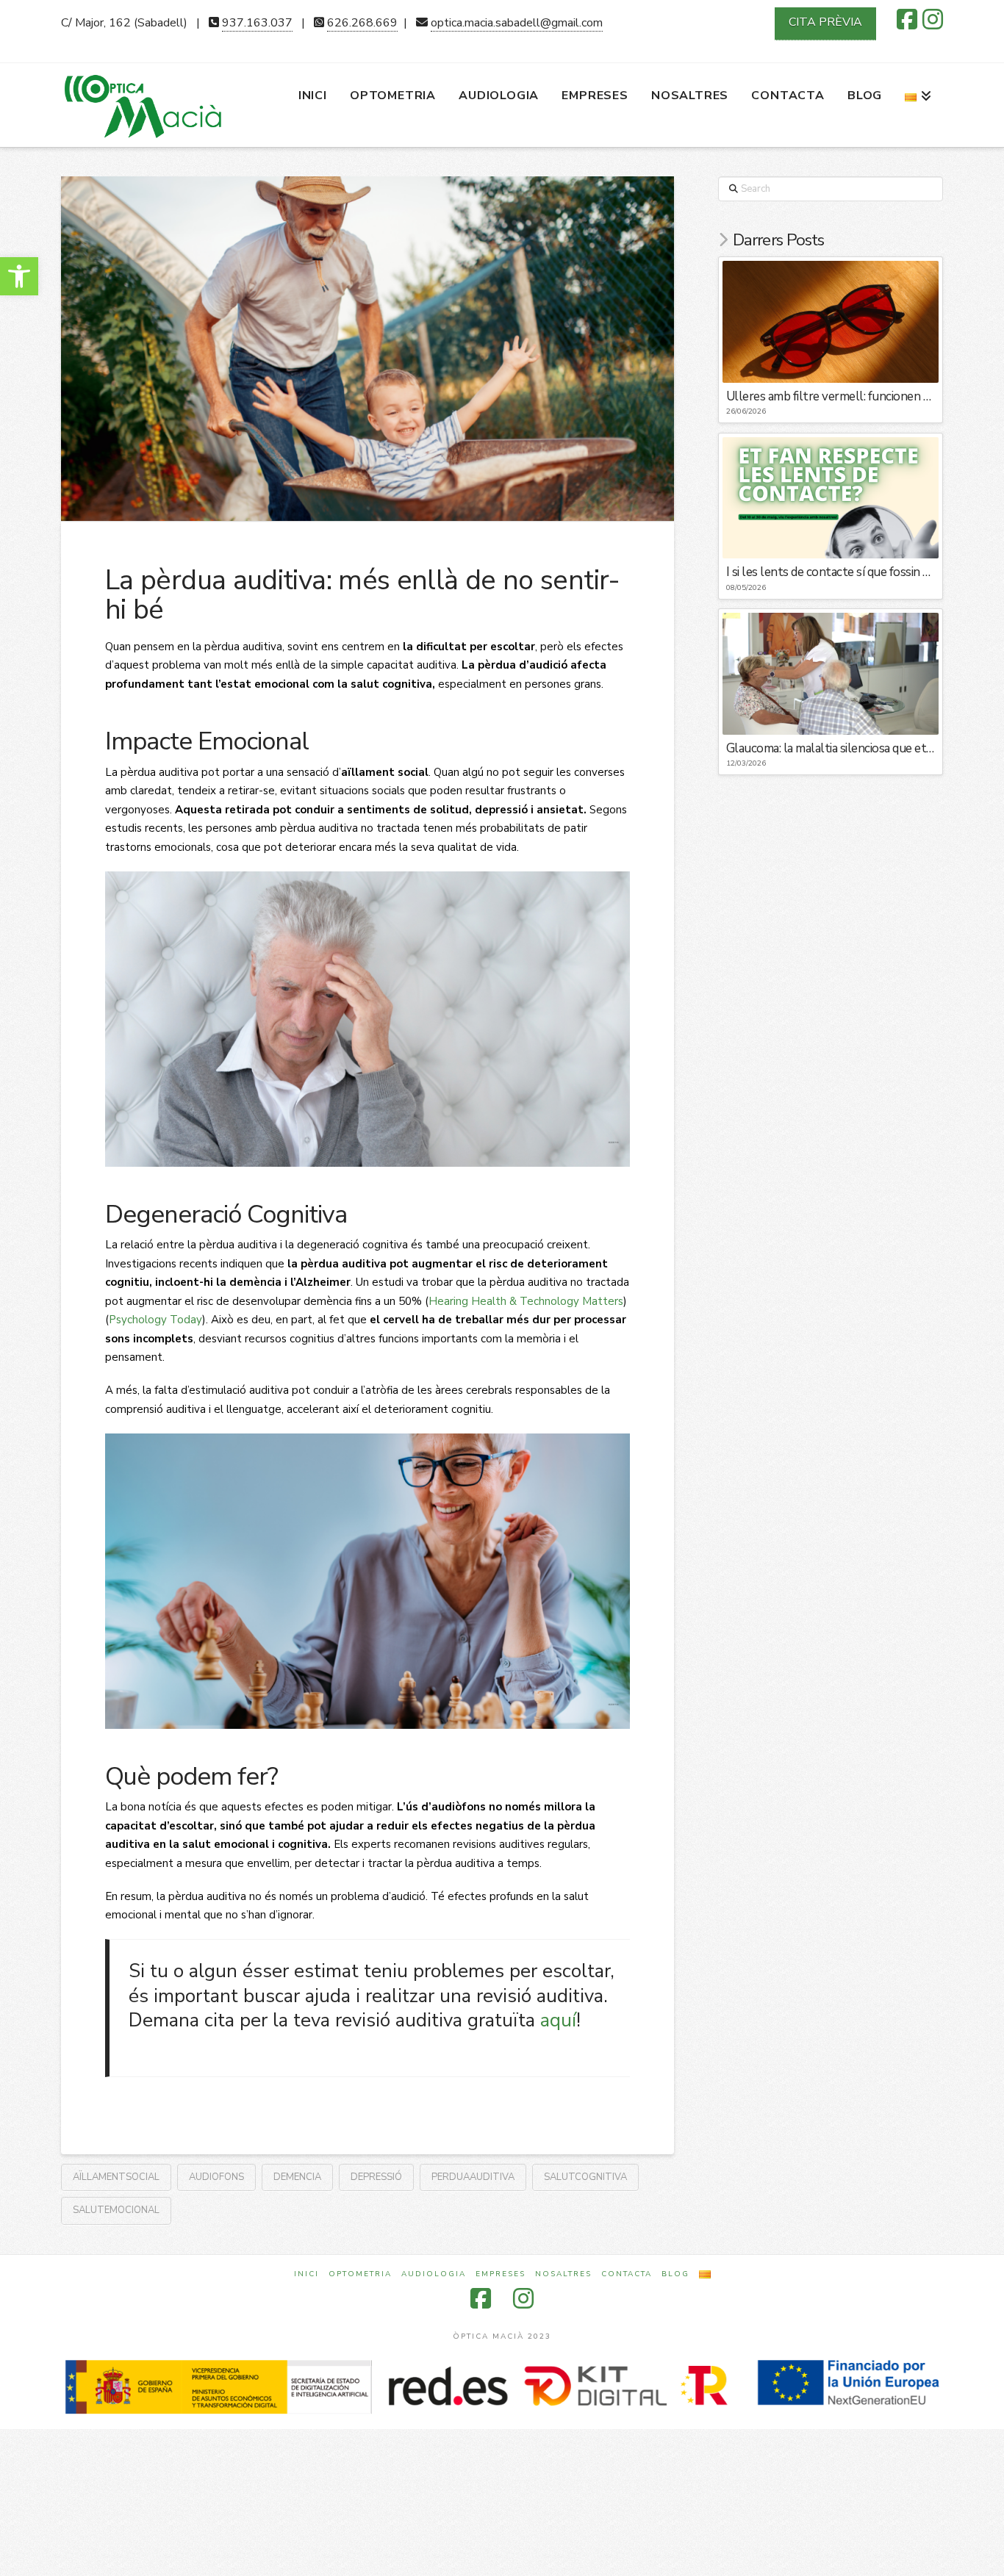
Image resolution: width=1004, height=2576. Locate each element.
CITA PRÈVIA (825, 22)
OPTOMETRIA (360, 2274)
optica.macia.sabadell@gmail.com (517, 23)
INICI (306, 2274)
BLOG (675, 2274)
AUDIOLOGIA (434, 2274)
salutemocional (116, 2210)
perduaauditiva (473, 2177)
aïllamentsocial (116, 2177)
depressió (376, 2177)
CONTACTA (627, 2274)
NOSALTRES (563, 2274)
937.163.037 (257, 23)
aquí (558, 2020)
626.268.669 (362, 23)
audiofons (216, 2177)
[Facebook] (907, 19)
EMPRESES (501, 2274)
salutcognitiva (585, 2177)
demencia (297, 2177)
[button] (19, 276)
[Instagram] (933, 19)
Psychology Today (155, 1320)
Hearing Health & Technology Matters (526, 1301)
